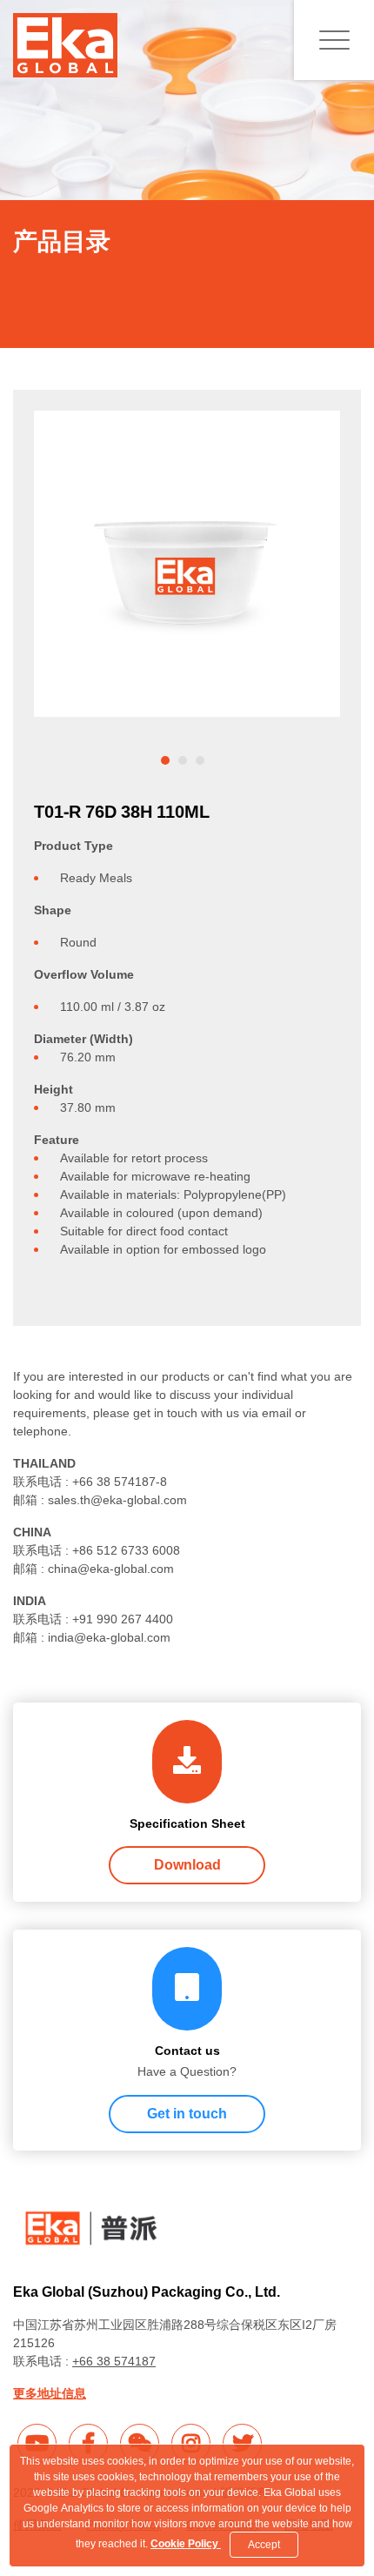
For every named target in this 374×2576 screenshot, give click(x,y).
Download (187, 1865)
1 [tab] (165, 760)
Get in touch (187, 2114)
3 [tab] (200, 760)
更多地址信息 (50, 2394)
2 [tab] (183, 760)
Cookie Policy (186, 2544)
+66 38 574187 (114, 2362)
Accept (264, 2545)
